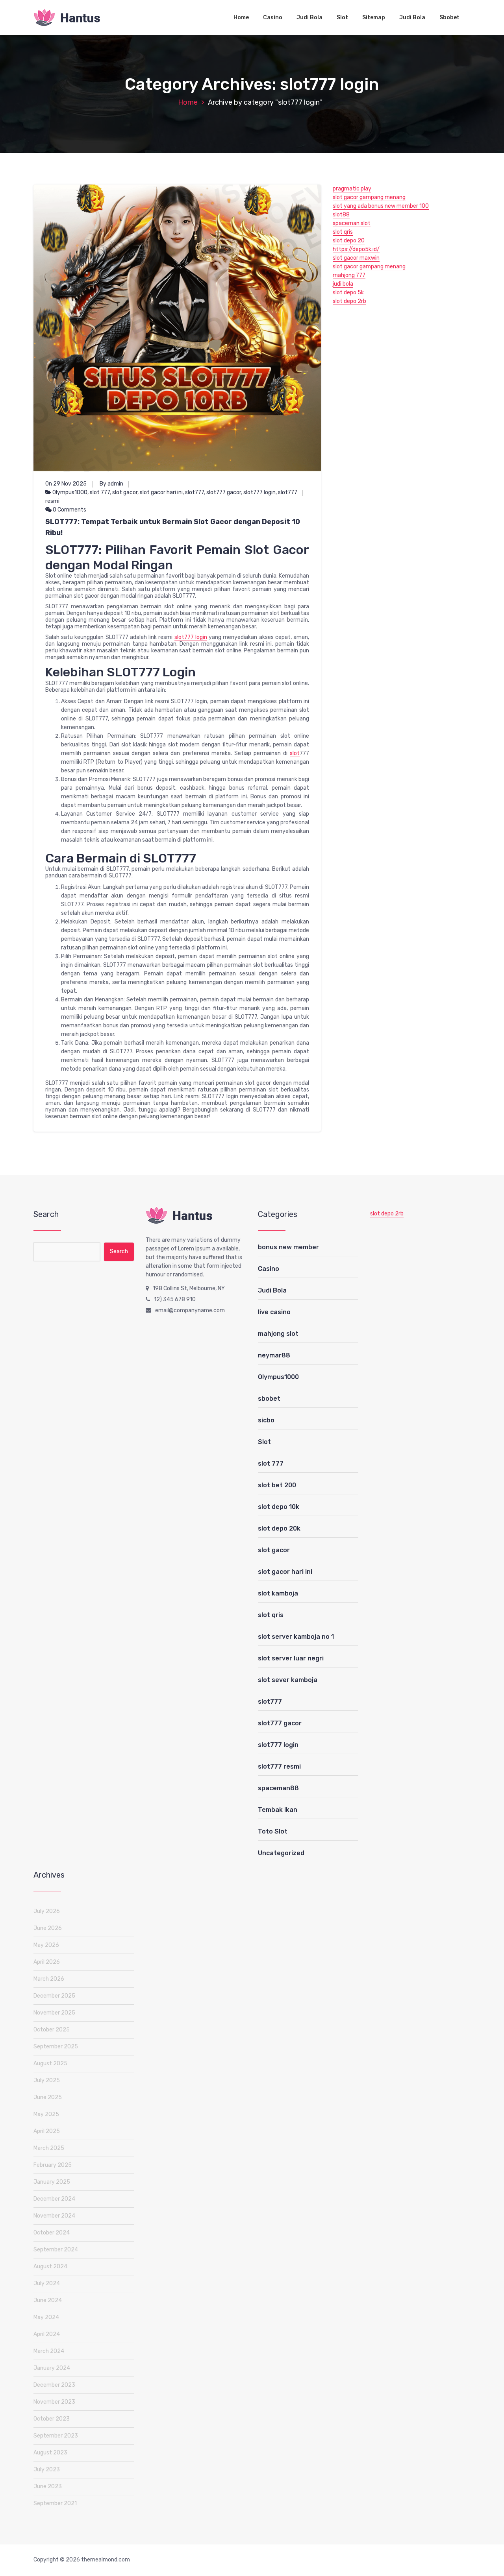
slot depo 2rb (349, 301)
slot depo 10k (279, 1507)
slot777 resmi (279, 1766)
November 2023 (54, 2402)
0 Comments (69, 510)
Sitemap (374, 18)
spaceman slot (352, 223)
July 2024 (47, 2283)
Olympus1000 (70, 492)
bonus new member (288, 1247)
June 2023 (48, 2486)
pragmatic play (352, 189)
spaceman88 (278, 1788)
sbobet (269, 1399)
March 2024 (49, 2351)
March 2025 (49, 2148)
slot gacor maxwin (356, 258)
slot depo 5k (348, 293)
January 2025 (52, 2182)
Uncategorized (281, 1853)
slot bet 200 (277, 1485)
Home (241, 18)
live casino (274, 1312)
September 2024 (56, 2250)
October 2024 (52, 2233)
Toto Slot (273, 1831)
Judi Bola (309, 18)
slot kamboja (278, 1593)
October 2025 (52, 2030)
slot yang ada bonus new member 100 (381, 206)
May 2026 (46, 1945)
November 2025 (54, 2013)
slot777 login (259, 492)
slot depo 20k (279, 1528)
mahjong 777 (349, 275)
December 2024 (54, 2199)
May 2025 (46, 2114)
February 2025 (53, 2165)
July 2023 (47, 2470)
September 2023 (56, 2436)
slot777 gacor (224, 492)
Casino (273, 18)
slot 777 (100, 492)
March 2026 (49, 1979)
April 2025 (47, 2131)
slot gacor (125, 492)
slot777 (195, 492)
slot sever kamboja (288, 1680)
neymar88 (274, 1355)
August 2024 (50, 2267)
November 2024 (54, 2216)
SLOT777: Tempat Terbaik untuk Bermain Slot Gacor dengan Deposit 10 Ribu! (173, 527)
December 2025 (54, 1996)
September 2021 (55, 2503)
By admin (111, 484)
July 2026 (47, 1911)
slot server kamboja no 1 (296, 1637)
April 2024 (47, 2334)
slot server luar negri (291, 1658)
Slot (342, 18)
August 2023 (50, 2453)
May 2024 (46, 2317)
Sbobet (449, 18)
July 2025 (47, 2080)
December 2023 (54, 2385)
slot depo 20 (349, 241)
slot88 (341, 215)
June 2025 (48, 2097)
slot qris (343, 232)
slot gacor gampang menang (369, 197)
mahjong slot (278, 1334)
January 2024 (52, 2368)
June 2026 (48, 1928)
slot (295, 753)
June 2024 (48, 2300)
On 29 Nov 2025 (66, 484)
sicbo (266, 1420)
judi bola (343, 284)
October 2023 (52, 2419)
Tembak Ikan (278, 1810)
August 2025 (50, 2064)
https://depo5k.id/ (356, 249)
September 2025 (56, 2047)
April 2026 (47, 1962)
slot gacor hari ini (161, 492)
